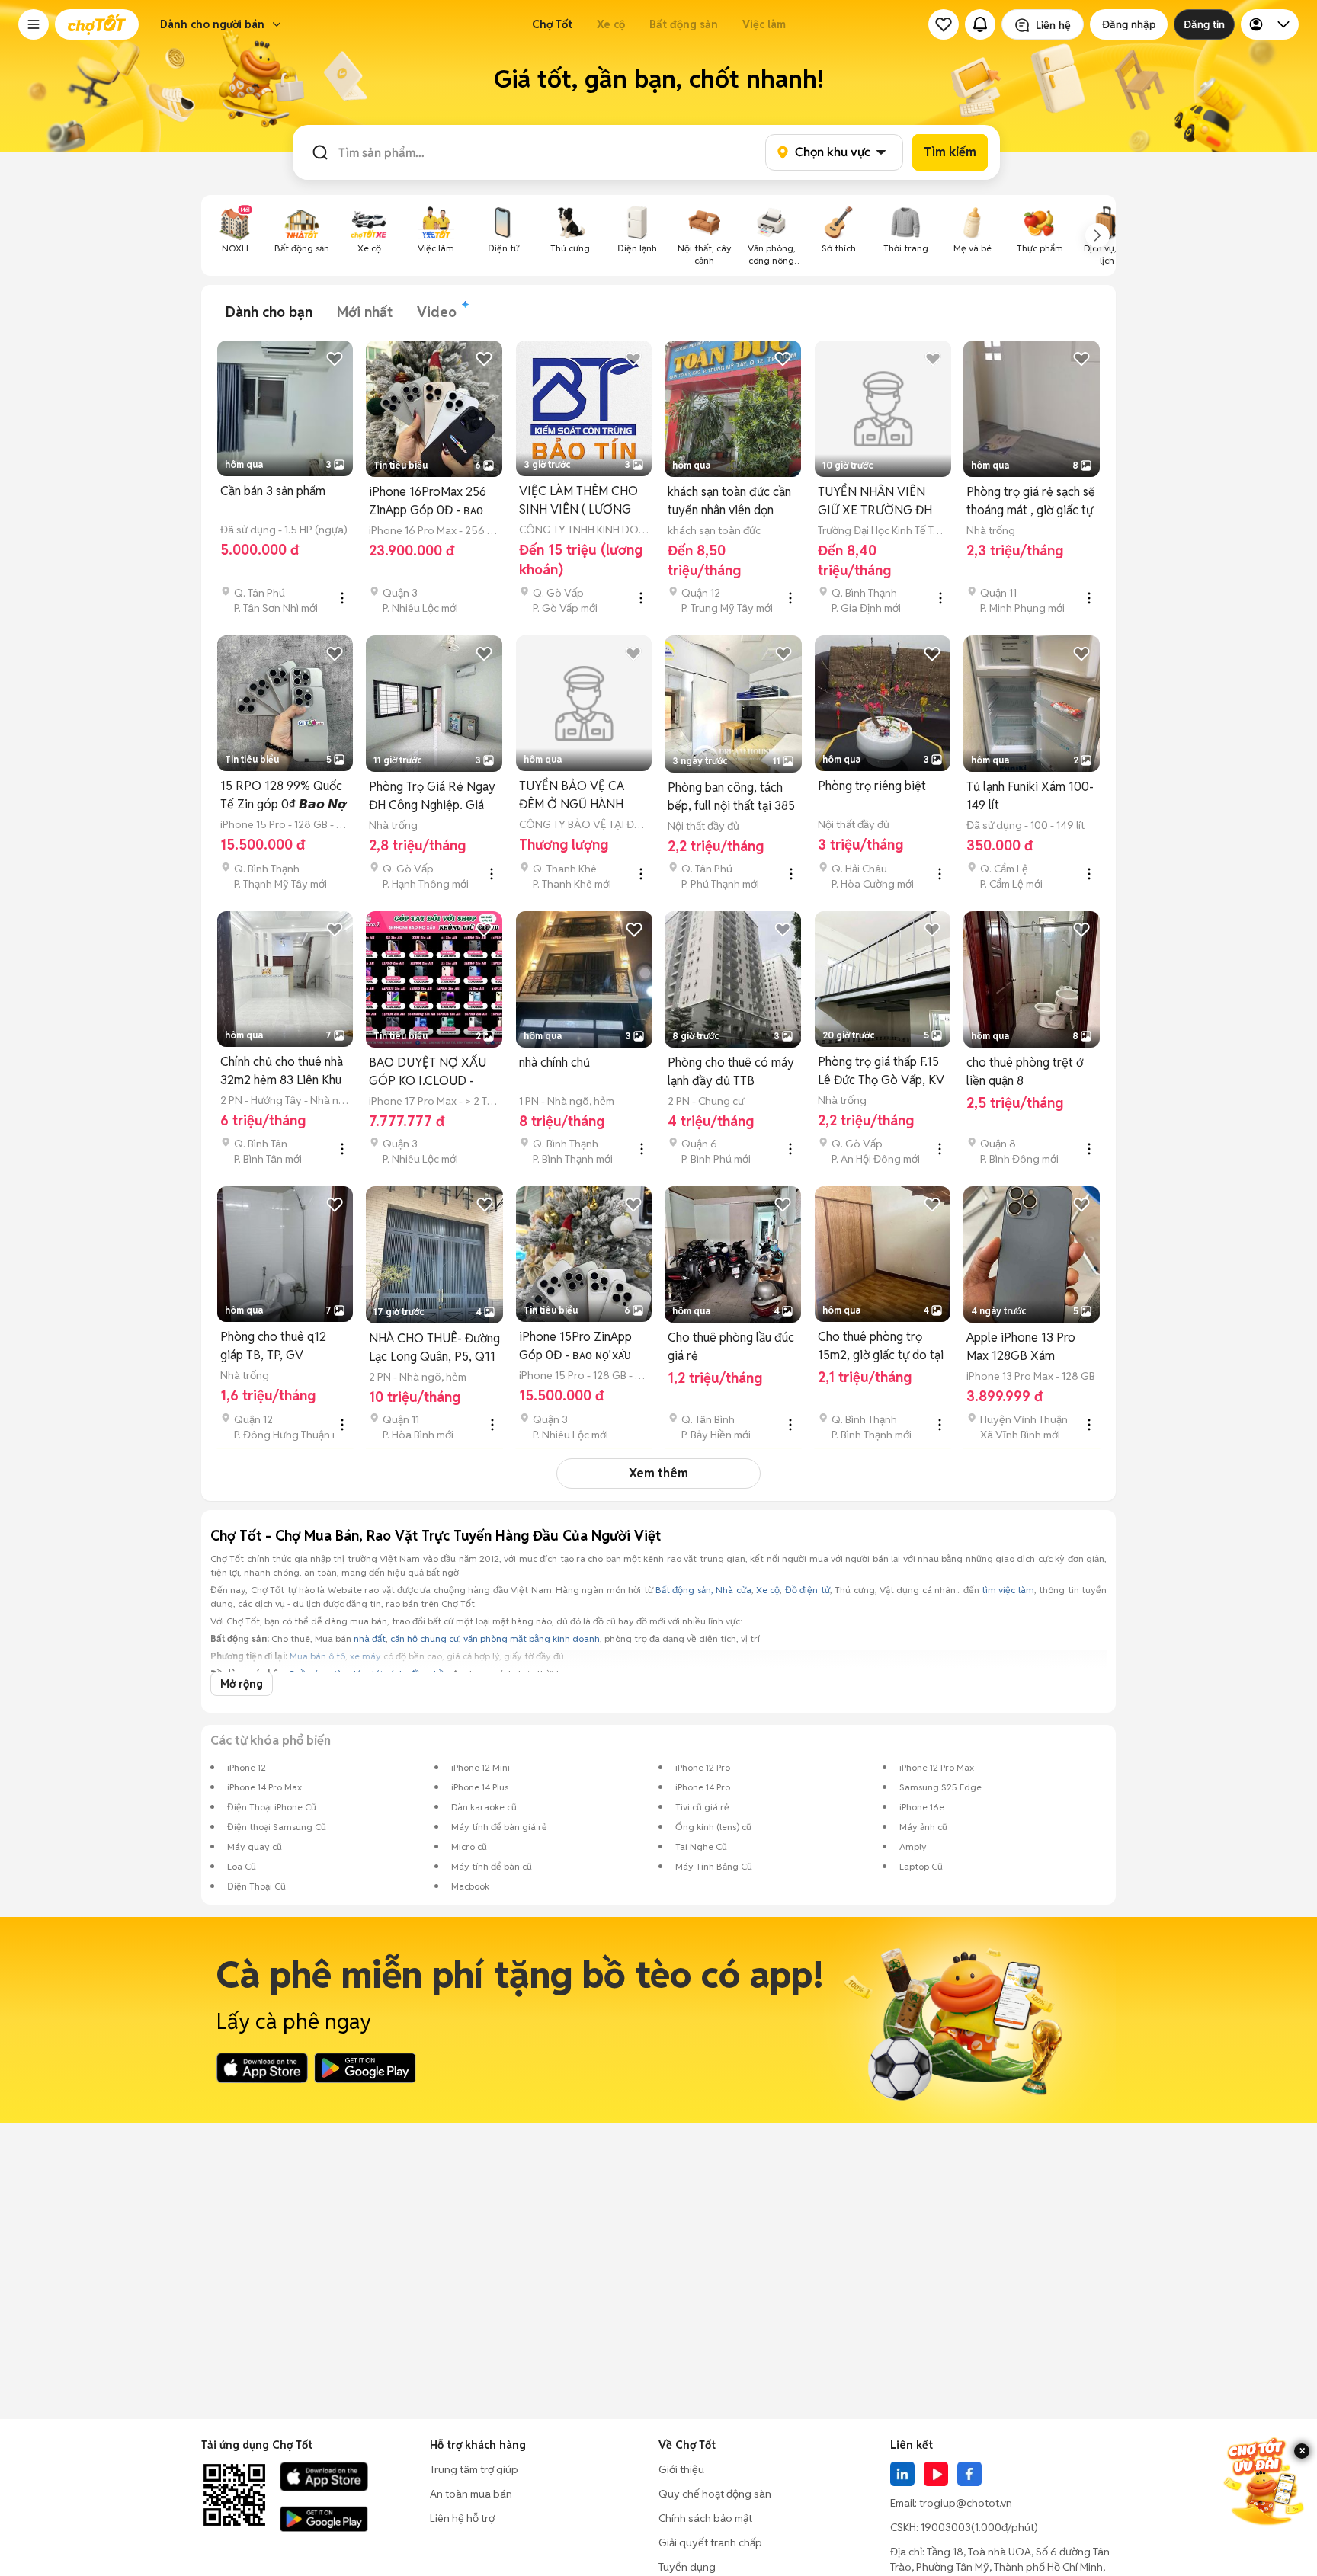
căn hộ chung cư (425, 1638)
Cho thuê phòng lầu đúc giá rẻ (731, 1347)
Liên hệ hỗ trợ (462, 2518)
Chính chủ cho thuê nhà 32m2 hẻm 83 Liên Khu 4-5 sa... (282, 1072)
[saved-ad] (944, 24)
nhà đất (370, 1638)
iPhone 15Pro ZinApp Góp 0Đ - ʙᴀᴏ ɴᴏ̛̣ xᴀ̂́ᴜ (575, 1346)
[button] (34, 24)
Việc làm (764, 24)
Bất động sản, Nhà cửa (703, 1590)
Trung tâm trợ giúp (474, 2469)
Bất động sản (684, 24)
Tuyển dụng (687, 2567)
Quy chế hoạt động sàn (715, 2494)
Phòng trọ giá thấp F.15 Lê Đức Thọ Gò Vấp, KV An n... (881, 1072)
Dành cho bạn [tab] (269, 312)
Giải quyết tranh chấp (710, 2542)
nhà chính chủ (554, 1062)
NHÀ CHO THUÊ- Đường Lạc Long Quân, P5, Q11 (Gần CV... (434, 1348)
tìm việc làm (1008, 1590)
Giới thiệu (681, 2469)
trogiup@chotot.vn (966, 2503)
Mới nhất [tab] (365, 312)
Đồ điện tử (808, 1590)
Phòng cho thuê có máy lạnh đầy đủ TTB (731, 1072)
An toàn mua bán (471, 2494)
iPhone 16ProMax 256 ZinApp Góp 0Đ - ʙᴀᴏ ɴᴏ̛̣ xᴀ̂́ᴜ (428, 502)
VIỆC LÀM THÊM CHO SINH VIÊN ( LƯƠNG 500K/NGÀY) (578, 501)
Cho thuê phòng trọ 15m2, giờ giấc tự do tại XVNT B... (881, 1347)
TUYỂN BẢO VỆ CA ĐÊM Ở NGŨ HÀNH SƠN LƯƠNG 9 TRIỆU (578, 796)
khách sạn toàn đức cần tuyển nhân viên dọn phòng (729, 502)
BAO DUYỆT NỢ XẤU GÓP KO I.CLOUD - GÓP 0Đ (428, 1072)
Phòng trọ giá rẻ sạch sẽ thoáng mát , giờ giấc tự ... (1031, 502)
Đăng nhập (1129, 24)
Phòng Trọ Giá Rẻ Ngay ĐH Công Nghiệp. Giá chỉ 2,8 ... (432, 797)
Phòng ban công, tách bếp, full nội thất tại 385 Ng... (731, 797)
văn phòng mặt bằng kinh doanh (532, 1638)
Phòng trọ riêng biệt (872, 786)
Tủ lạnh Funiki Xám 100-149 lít (1030, 796)
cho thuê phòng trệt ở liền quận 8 (1025, 1072)
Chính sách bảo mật (705, 2518)
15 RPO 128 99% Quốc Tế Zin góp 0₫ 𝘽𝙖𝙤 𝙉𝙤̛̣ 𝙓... (283, 796)
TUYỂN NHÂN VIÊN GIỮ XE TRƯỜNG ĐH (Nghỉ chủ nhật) (875, 502)
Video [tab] (437, 312)
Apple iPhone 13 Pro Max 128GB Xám (1021, 1347)
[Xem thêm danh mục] (1097, 235)
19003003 (946, 2527)
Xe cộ (611, 24)
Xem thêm (658, 1473)
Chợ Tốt (552, 24)
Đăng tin (1204, 24)
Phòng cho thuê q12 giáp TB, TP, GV (273, 1346)
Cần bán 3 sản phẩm (273, 491)
